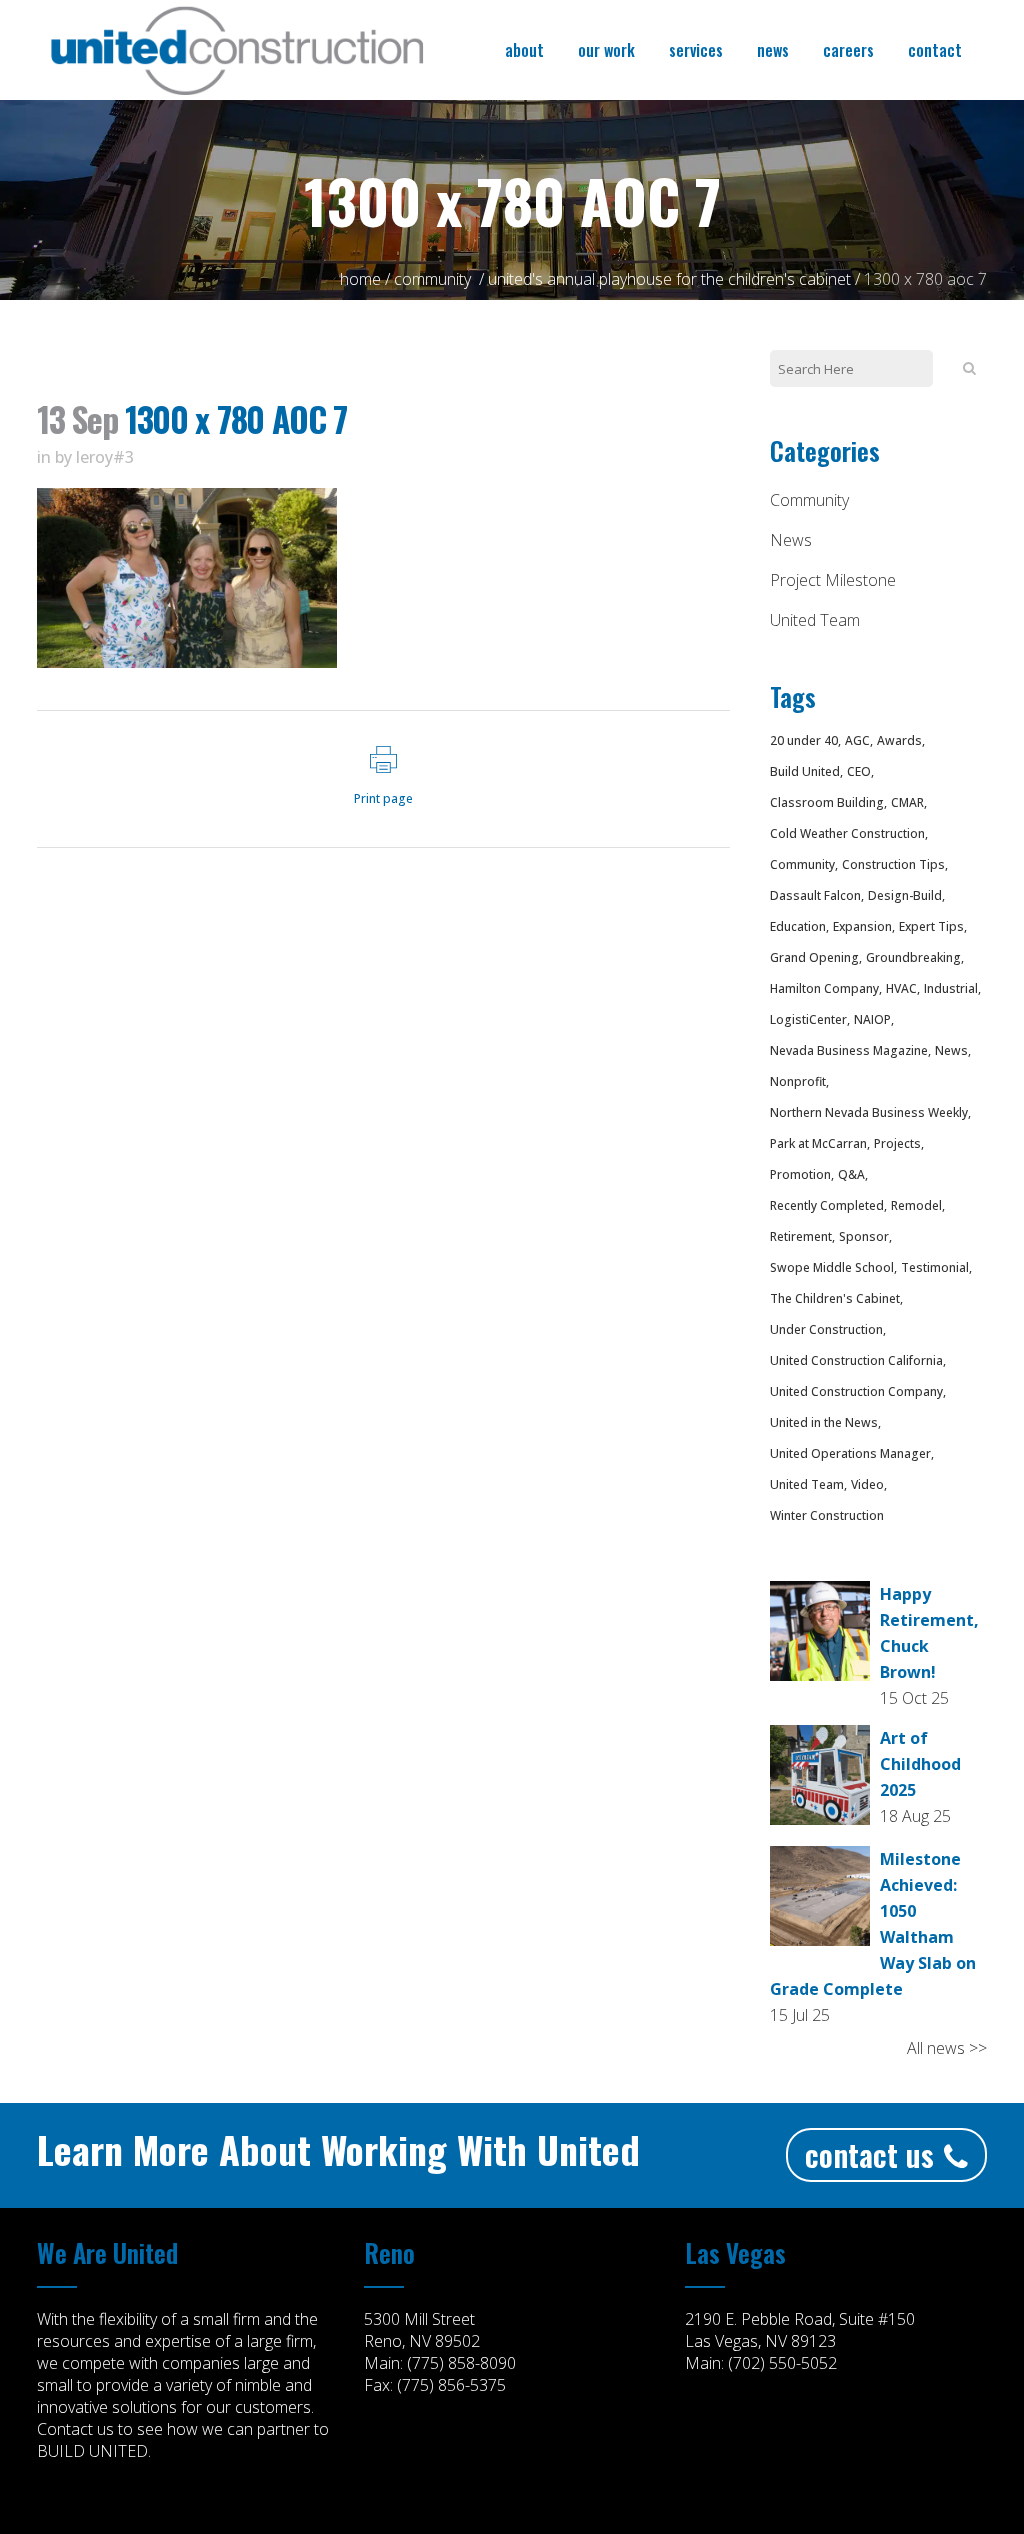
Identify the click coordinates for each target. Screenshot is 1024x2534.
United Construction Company (856, 1391)
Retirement (801, 1236)
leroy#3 (105, 457)
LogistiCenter (808, 1019)
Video (867, 1484)
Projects (897, 1143)
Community (432, 279)
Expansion (862, 926)
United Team (815, 620)
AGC (857, 740)
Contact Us (869, 2154)
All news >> (947, 2048)
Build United (805, 771)
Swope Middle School (832, 1267)
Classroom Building (827, 802)
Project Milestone (833, 580)
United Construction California (856, 1360)
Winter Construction (827, 1515)
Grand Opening (814, 957)
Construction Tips (893, 864)
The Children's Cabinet (835, 1298)
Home (360, 279)
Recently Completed (827, 1205)
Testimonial (935, 1267)
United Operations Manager (850, 1453)
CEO (859, 771)
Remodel (916, 1205)
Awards (899, 740)
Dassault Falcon (815, 895)
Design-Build (905, 895)
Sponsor (864, 1236)
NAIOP (872, 1019)
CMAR (907, 802)
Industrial (951, 988)
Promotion (800, 1174)
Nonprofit (798, 1081)
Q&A (851, 1174)
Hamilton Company (824, 988)
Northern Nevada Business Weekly (869, 1112)
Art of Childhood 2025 (920, 1764)
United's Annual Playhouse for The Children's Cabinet (669, 279)
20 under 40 (804, 740)
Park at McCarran (818, 1143)
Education (798, 926)
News (791, 540)
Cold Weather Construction (847, 833)
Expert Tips (931, 926)
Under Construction (826, 1329)
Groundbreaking (913, 957)
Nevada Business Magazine (849, 1050)
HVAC (901, 988)
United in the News (824, 1422)
